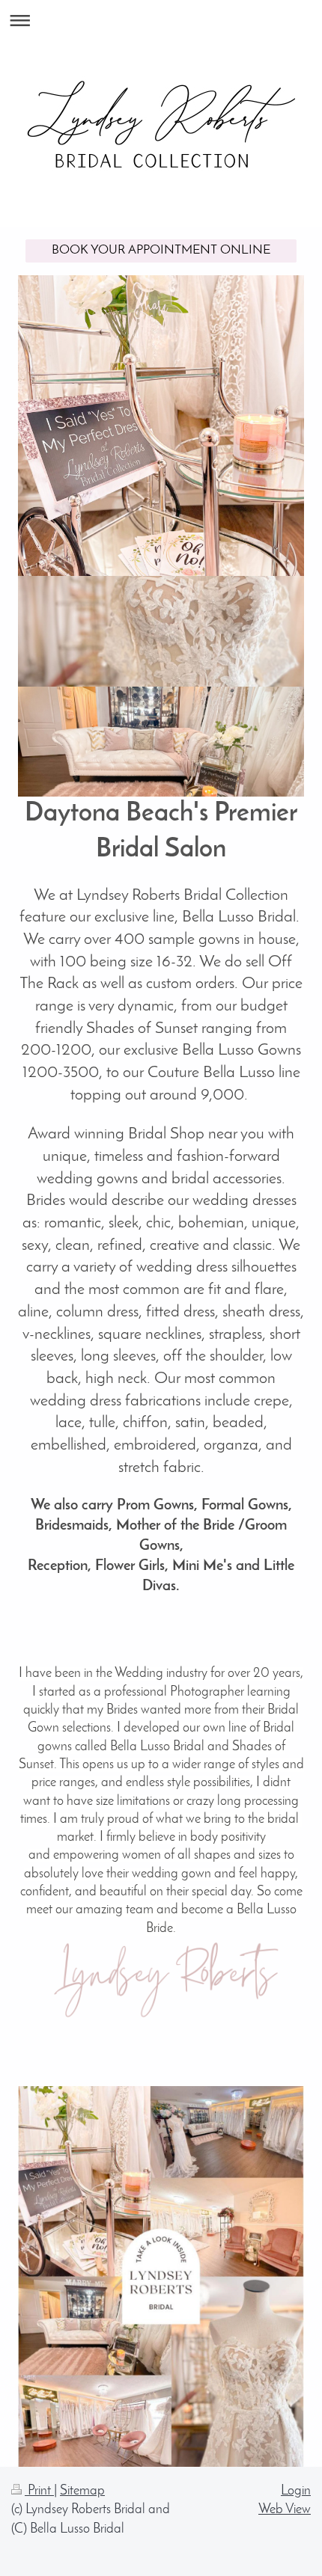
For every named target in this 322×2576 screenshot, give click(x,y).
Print (39, 2491)
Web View (285, 2510)
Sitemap (82, 2491)
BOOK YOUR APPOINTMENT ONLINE (161, 250)
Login (296, 2491)
